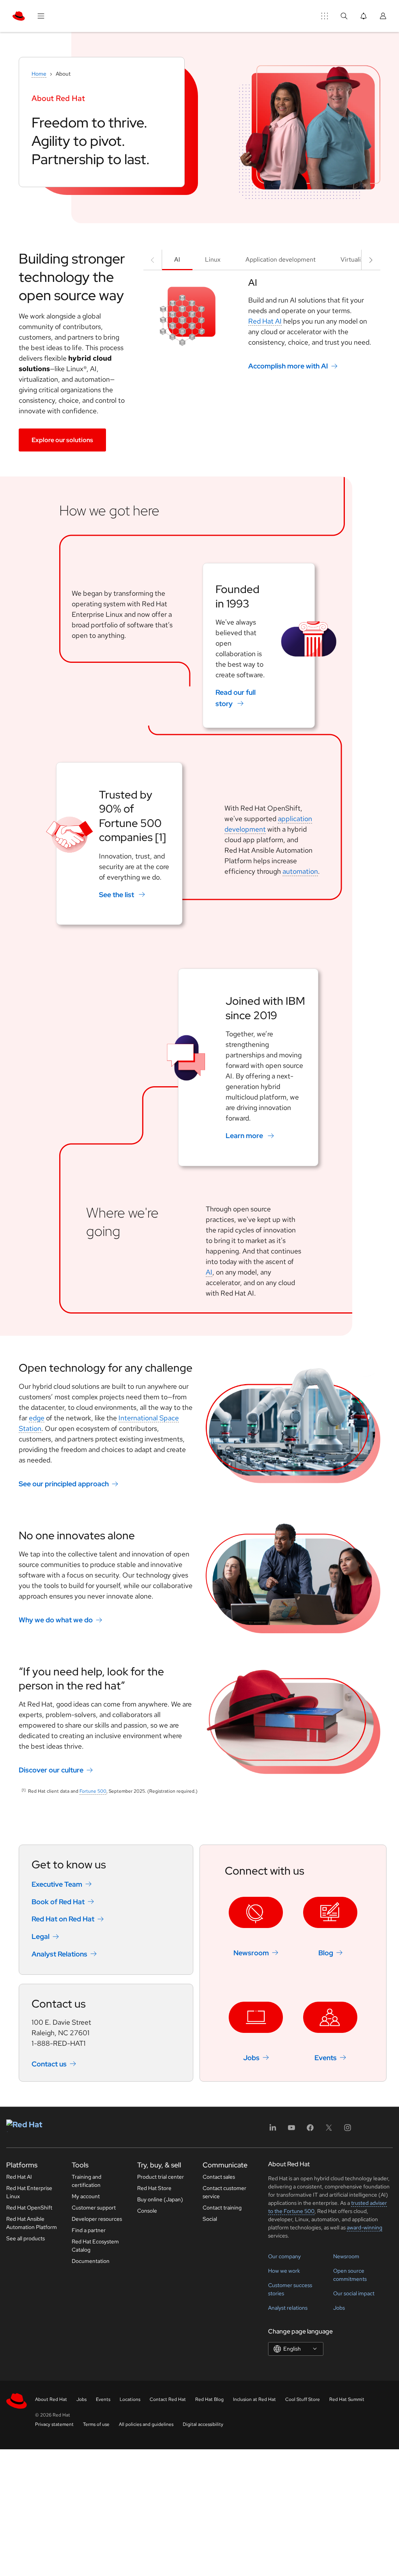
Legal (41, 1936)
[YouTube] (291, 2130)
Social (210, 2219)
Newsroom (251, 1953)
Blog (326, 1953)
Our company (284, 2256)
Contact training (222, 2208)
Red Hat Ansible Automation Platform (32, 2223)
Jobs (251, 2057)
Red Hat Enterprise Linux (29, 2192)
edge (37, 1418)
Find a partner (89, 2230)
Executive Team (57, 1884)
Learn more (244, 1136)
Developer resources (97, 2219)
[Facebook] (310, 2130)
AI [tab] (177, 259)
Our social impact (354, 2293)
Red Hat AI (265, 321)
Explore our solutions (62, 440)
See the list (117, 894)
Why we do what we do (56, 1620)
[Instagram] (348, 2130)
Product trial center (161, 2177)
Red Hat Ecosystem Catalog (95, 2246)
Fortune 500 (93, 1791)
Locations (130, 2399)
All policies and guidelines (146, 2424)
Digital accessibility (203, 2424)
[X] (329, 2130)
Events (326, 2057)
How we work (284, 2271)
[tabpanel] (262, 324)
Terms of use (96, 2424)
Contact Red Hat (168, 2399)
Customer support (94, 2208)
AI (209, 1272)
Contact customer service (224, 2192)
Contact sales (219, 2177)
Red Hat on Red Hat (63, 1919)
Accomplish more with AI (288, 366)
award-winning (365, 2227)
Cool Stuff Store (303, 2399)
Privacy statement (54, 2424)
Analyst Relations (59, 1954)
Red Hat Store (154, 2188)
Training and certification (87, 2181)
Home (39, 74)
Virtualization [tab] (359, 259)
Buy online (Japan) (160, 2199)
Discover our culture (51, 1770)
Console (147, 2211)
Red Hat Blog (209, 2399)
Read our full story (236, 698)
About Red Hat (51, 2399)
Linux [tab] (213, 259)
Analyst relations (288, 2308)
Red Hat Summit (347, 2399)
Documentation (91, 2261)
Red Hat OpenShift (29, 2208)
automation (300, 871)
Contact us (49, 2063)
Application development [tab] (281, 259)
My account (86, 2196)
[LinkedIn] (273, 2130)
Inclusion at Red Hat (254, 2399)
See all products (26, 2238)
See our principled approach (64, 1484)
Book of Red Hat (58, 1901)
